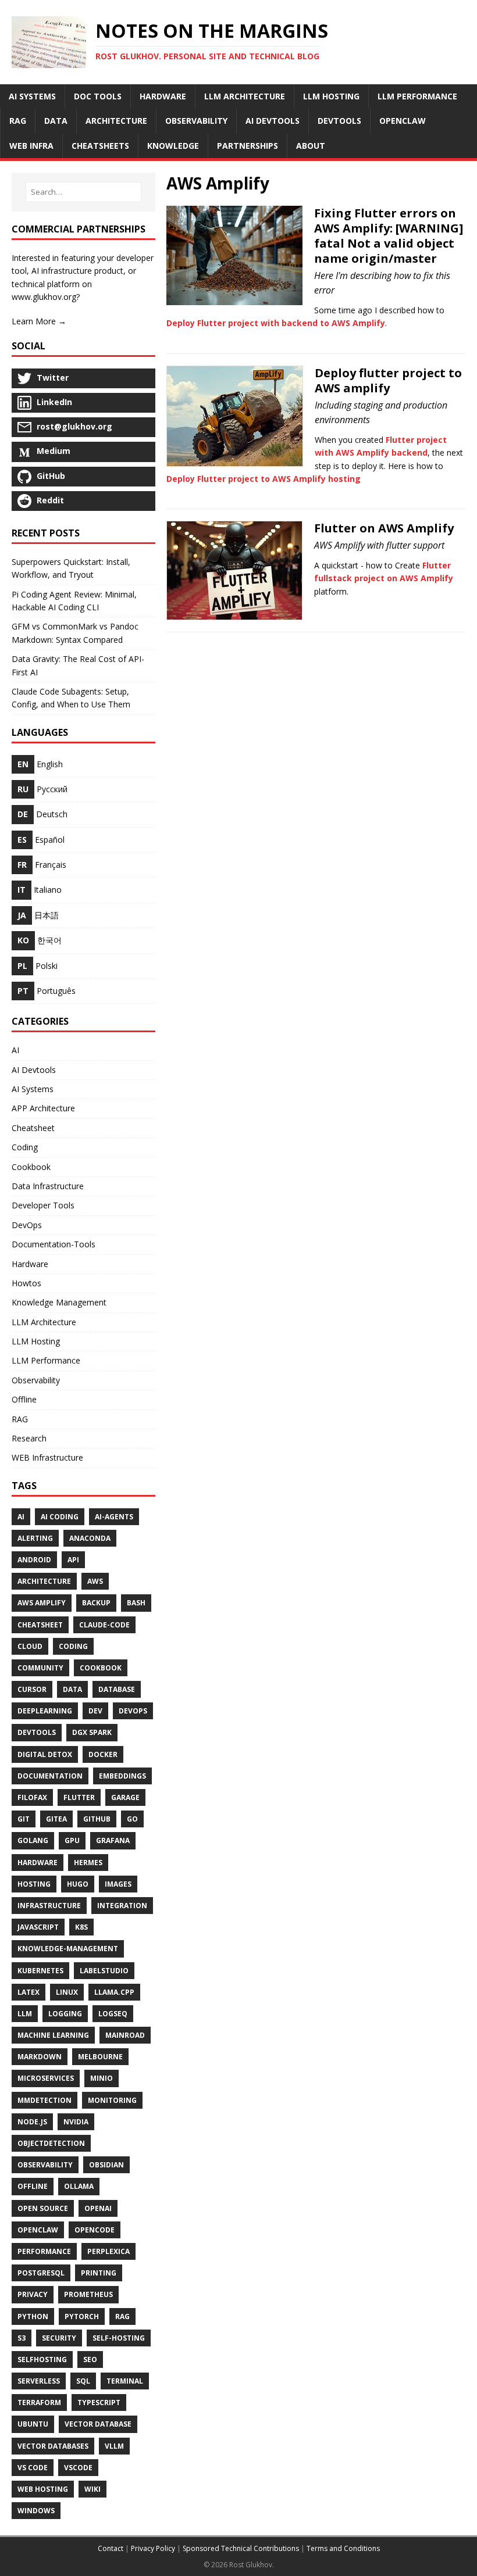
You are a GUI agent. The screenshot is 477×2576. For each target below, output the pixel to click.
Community (40, 1668)
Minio (102, 2078)
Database (117, 1689)
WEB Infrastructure (47, 1457)
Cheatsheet (33, 1128)
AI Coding (60, 1517)
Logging (65, 2014)
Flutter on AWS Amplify (384, 528)
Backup (96, 1603)
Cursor (32, 1689)
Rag (122, 2316)
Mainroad (125, 2035)
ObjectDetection (51, 2143)
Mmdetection (45, 2100)
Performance (44, 2251)
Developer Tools (43, 1205)
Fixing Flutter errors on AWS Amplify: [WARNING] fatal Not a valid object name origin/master (389, 236)
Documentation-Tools (54, 1244)
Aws (95, 1581)
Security (59, 2338)
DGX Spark (92, 1732)
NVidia (76, 2122)
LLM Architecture (44, 1322)
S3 (22, 2338)
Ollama (79, 2186)
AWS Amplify (42, 1603)
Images (118, 1884)
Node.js (32, 2122)
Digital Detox (45, 1754)
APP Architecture (43, 1108)
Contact (111, 2548)
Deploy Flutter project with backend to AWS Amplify (276, 323)
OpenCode (95, 2230)
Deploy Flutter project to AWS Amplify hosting (264, 479)
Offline (24, 1399)
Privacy (33, 2294)
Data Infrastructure (48, 1186)
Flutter (79, 1797)
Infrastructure (49, 1906)
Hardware (30, 1264)
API (73, 1560)
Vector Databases (53, 2446)
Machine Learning (53, 2035)
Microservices (46, 2078)
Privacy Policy (153, 2548)
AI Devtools (34, 1070)
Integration (122, 1906)
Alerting (35, 1538)
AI (15, 1050)
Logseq (113, 2014)
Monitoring (112, 2100)
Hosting (34, 1884)
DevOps (27, 1225)
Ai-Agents (114, 1517)
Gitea (56, 1819)
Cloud (30, 1646)
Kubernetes (40, 1971)
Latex (29, 1992)
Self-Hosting (119, 2338)
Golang (33, 1840)
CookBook (101, 1668)
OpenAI (98, 2208)
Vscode (78, 2468)
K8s (81, 1927)
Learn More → (39, 321)
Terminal (125, 2381)
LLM (25, 2014)
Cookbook (31, 1167)
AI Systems (33, 1089)
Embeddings (122, 1776)
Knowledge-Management (68, 1949)
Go (132, 1819)
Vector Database (98, 2424)
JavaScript (38, 1927)
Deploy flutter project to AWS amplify (388, 380)
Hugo (78, 1884)
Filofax (32, 1797)
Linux (67, 1992)
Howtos (26, 1283)
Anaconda (90, 1538)
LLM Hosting (36, 1341)
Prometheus (88, 2294)
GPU (72, 1840)
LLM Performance (46, 1360)
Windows (36, 2511)
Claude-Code (104, 1625)
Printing (99, 2273)
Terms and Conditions (343, 2548)
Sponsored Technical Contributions (241, 2548)
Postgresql (41, 2273)
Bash (136, 1603)
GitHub (97, 1819)
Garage (125, 1797)
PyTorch (82, 2316)
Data (72, 1689)
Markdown (40, 2057)
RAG (20, 1419)
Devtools (37, 1732)
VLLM (114, 2446)
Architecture (44, 1581)
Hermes (88, 1863)
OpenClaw (38, 2230)
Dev (95, 1711)
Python (33, 2316)
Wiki (92, 2489)
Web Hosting (43, 2489)
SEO (90, 2359)
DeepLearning (45, 1711)
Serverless (39, 2381)
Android (34, 1560)
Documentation (50, 1776)
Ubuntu (33, 2424)
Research (29, 1438)
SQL (83, 2381)
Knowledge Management (59, 1302)
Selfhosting (42, 2359)
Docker (103, 1754)
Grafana (113, 1840)
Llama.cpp (114, 1992)
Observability (36, 1380)
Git (24, 1819)
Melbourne (100, 2057)
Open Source (43, 2208)
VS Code (33, 2468)
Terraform (39, 2403)
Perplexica (108, 2251)
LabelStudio (104, 1971)
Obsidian (106, 2165)
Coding (25, 1147)
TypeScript (99, 2403)
